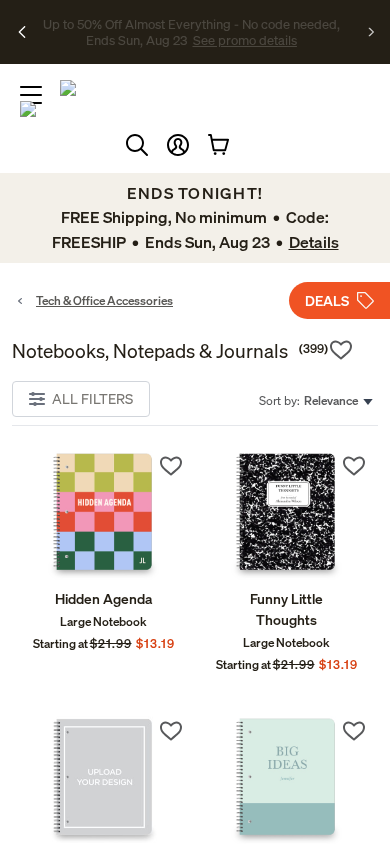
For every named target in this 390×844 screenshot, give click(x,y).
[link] (103, 515)
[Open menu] (31, 95)
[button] (178, 145)
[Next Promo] (371, 32)
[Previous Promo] (22, 32)
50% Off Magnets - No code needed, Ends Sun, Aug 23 (188, 23)
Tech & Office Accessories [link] (104, 300)
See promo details (191, 40)
